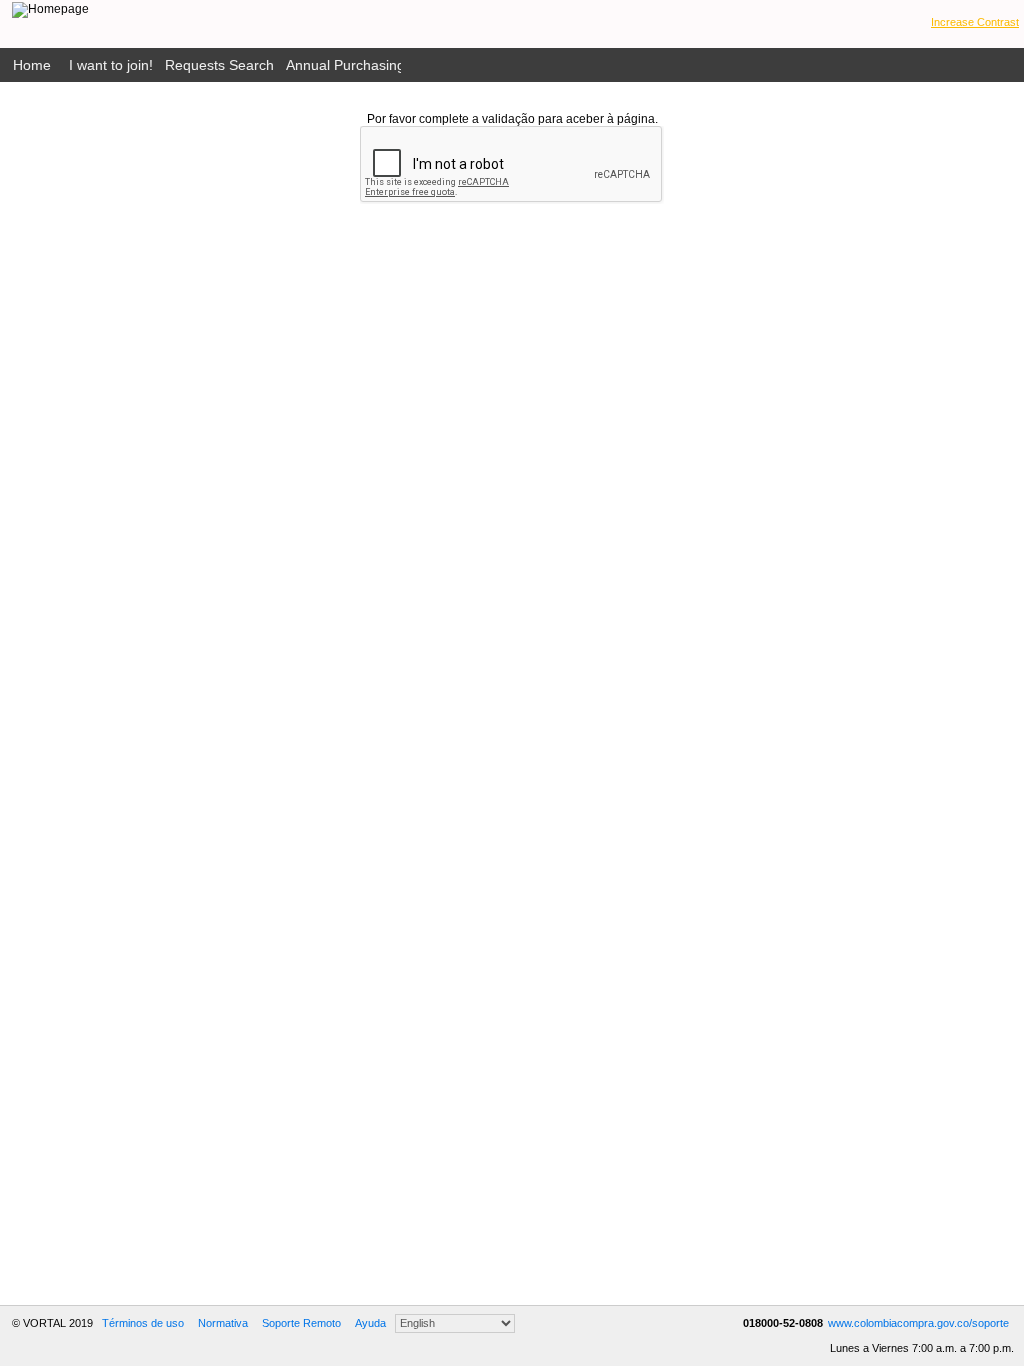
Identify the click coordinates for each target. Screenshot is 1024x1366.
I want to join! (111, 65)
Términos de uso (143, 1323)
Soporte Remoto (301, 1323)
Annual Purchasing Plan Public (382, 65)
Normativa (223, 1323)
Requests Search (219, 65)
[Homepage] (50, 10)
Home (32, 65)
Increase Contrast (975, 22)
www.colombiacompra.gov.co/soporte (918, 1323)
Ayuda (370, 1323)
